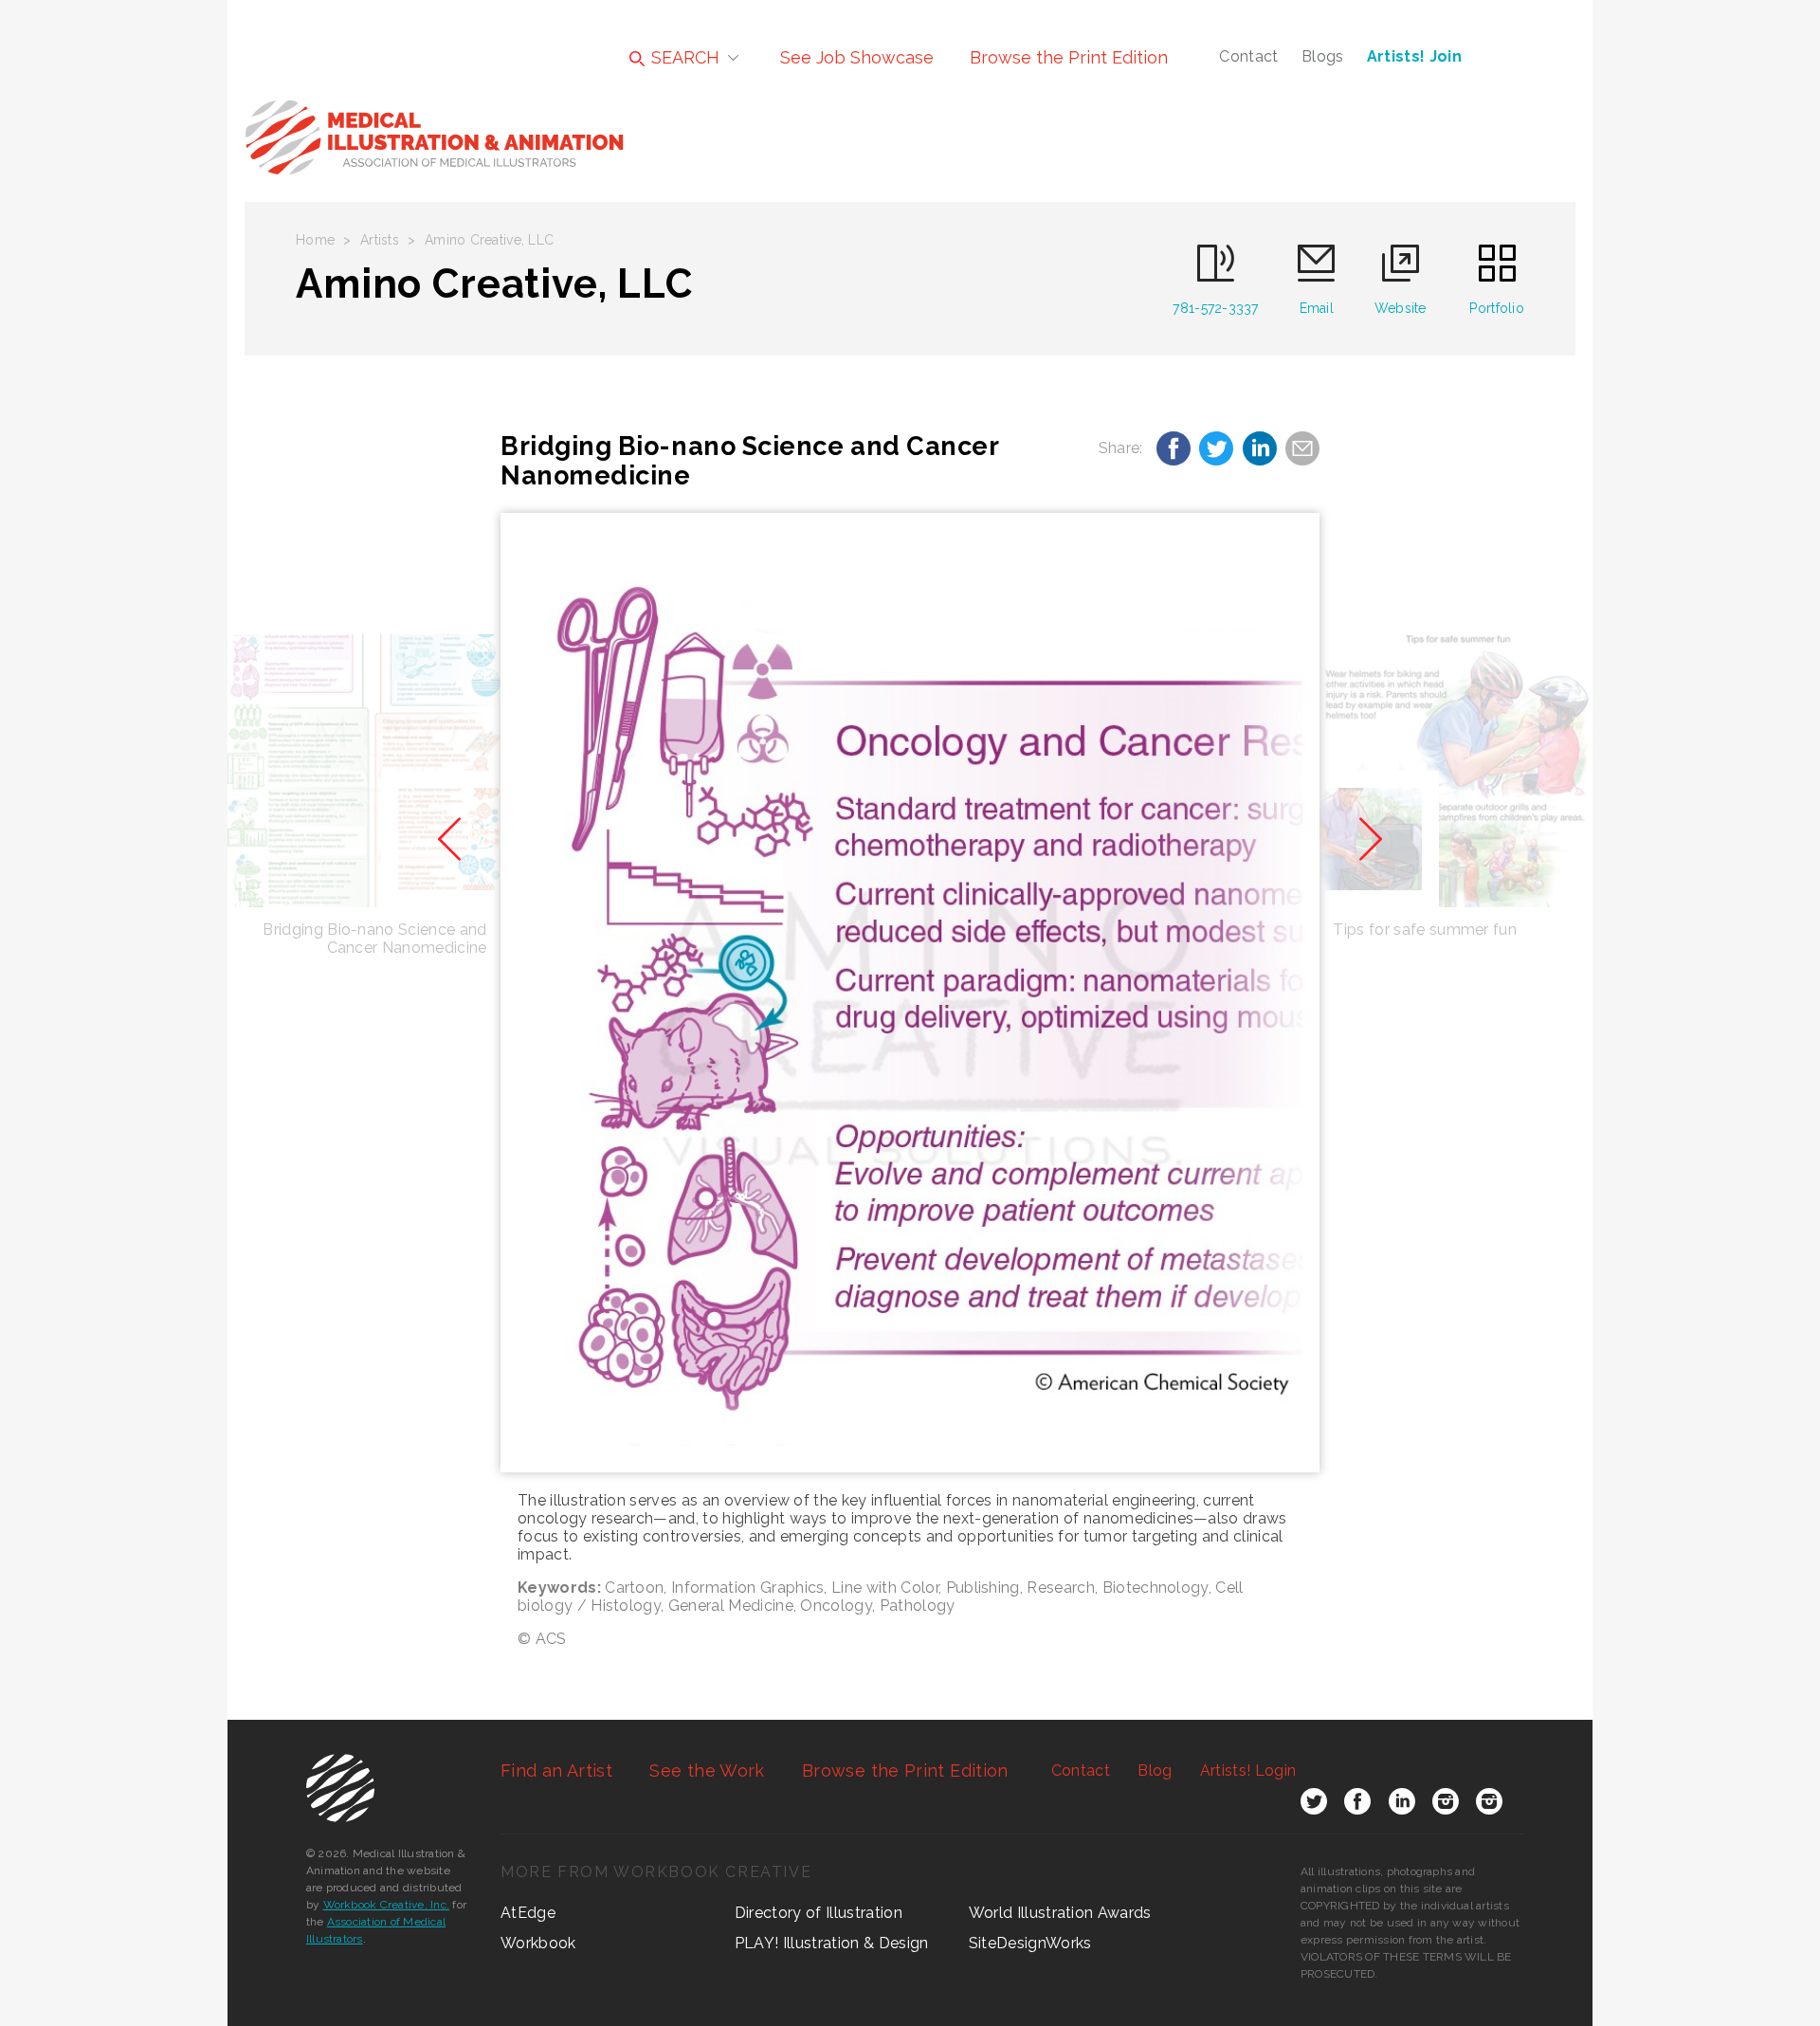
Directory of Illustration (819, 1913)
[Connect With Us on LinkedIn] (1402, 1805)
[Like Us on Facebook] (1357, 1805)
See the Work (707, 1770)
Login (1248, 1770)
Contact (1248, 56)
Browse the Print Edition (1069, 57)
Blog (1155, 1770)
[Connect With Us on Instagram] (1446, 1805)
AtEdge (528, 1913)
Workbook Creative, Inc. (387, 1905)
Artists (380, 240)
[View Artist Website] (910, 993)
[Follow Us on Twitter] (1314, 1805)
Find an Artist (556, 1770)
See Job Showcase (857, 57)
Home (315, 240)
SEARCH (683, 57)
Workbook (538, 1943)
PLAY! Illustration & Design (832, 1943)
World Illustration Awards (1060, 1913)
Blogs (1323, 56)
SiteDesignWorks (1030, 1943)
